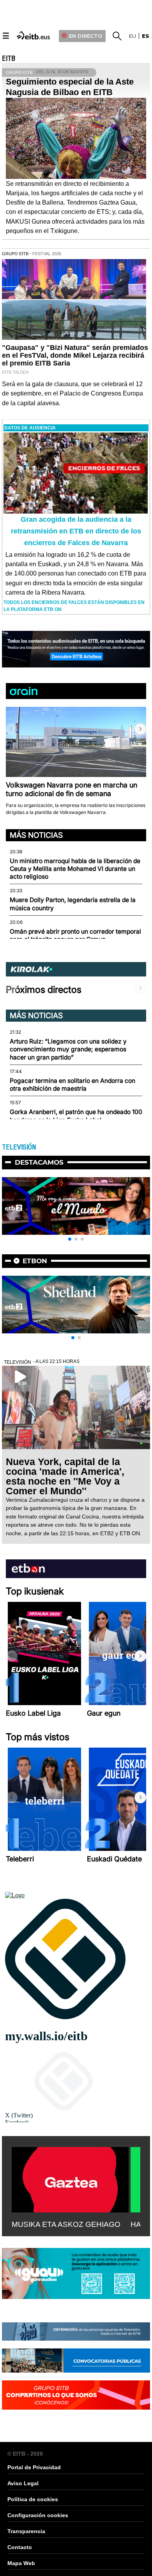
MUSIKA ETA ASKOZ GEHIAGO (66, 2224)
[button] (140, 729)
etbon (35, 1261)
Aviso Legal (23, 2483)
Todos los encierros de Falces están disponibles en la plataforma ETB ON (74, 606)
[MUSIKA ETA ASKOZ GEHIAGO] (70, 2178)
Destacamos (39, 1162)
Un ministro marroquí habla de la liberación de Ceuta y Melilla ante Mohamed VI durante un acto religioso (75, 869)
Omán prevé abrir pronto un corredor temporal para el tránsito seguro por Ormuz (75, 935)
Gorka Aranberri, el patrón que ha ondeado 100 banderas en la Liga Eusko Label (76, 1116)
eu (133, 36)
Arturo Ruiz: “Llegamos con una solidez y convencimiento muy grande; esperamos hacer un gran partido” (68, 1049)
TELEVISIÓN (19, 1147)
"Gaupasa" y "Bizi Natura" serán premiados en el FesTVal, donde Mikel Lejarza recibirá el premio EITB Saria (75, 355)
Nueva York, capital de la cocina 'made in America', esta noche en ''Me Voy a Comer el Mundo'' (65, 1476)
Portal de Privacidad (34, 2467)
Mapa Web (21, 2563)
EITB (9, 58)
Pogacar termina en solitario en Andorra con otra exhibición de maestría (72, 1085)
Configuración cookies (38, 2515)
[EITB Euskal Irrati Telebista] (34, 35)
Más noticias (36, 835)
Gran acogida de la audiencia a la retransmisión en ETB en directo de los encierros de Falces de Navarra (76, 531)
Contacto (20, 2547)
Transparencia (26, 2531)
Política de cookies (33, 2499)
